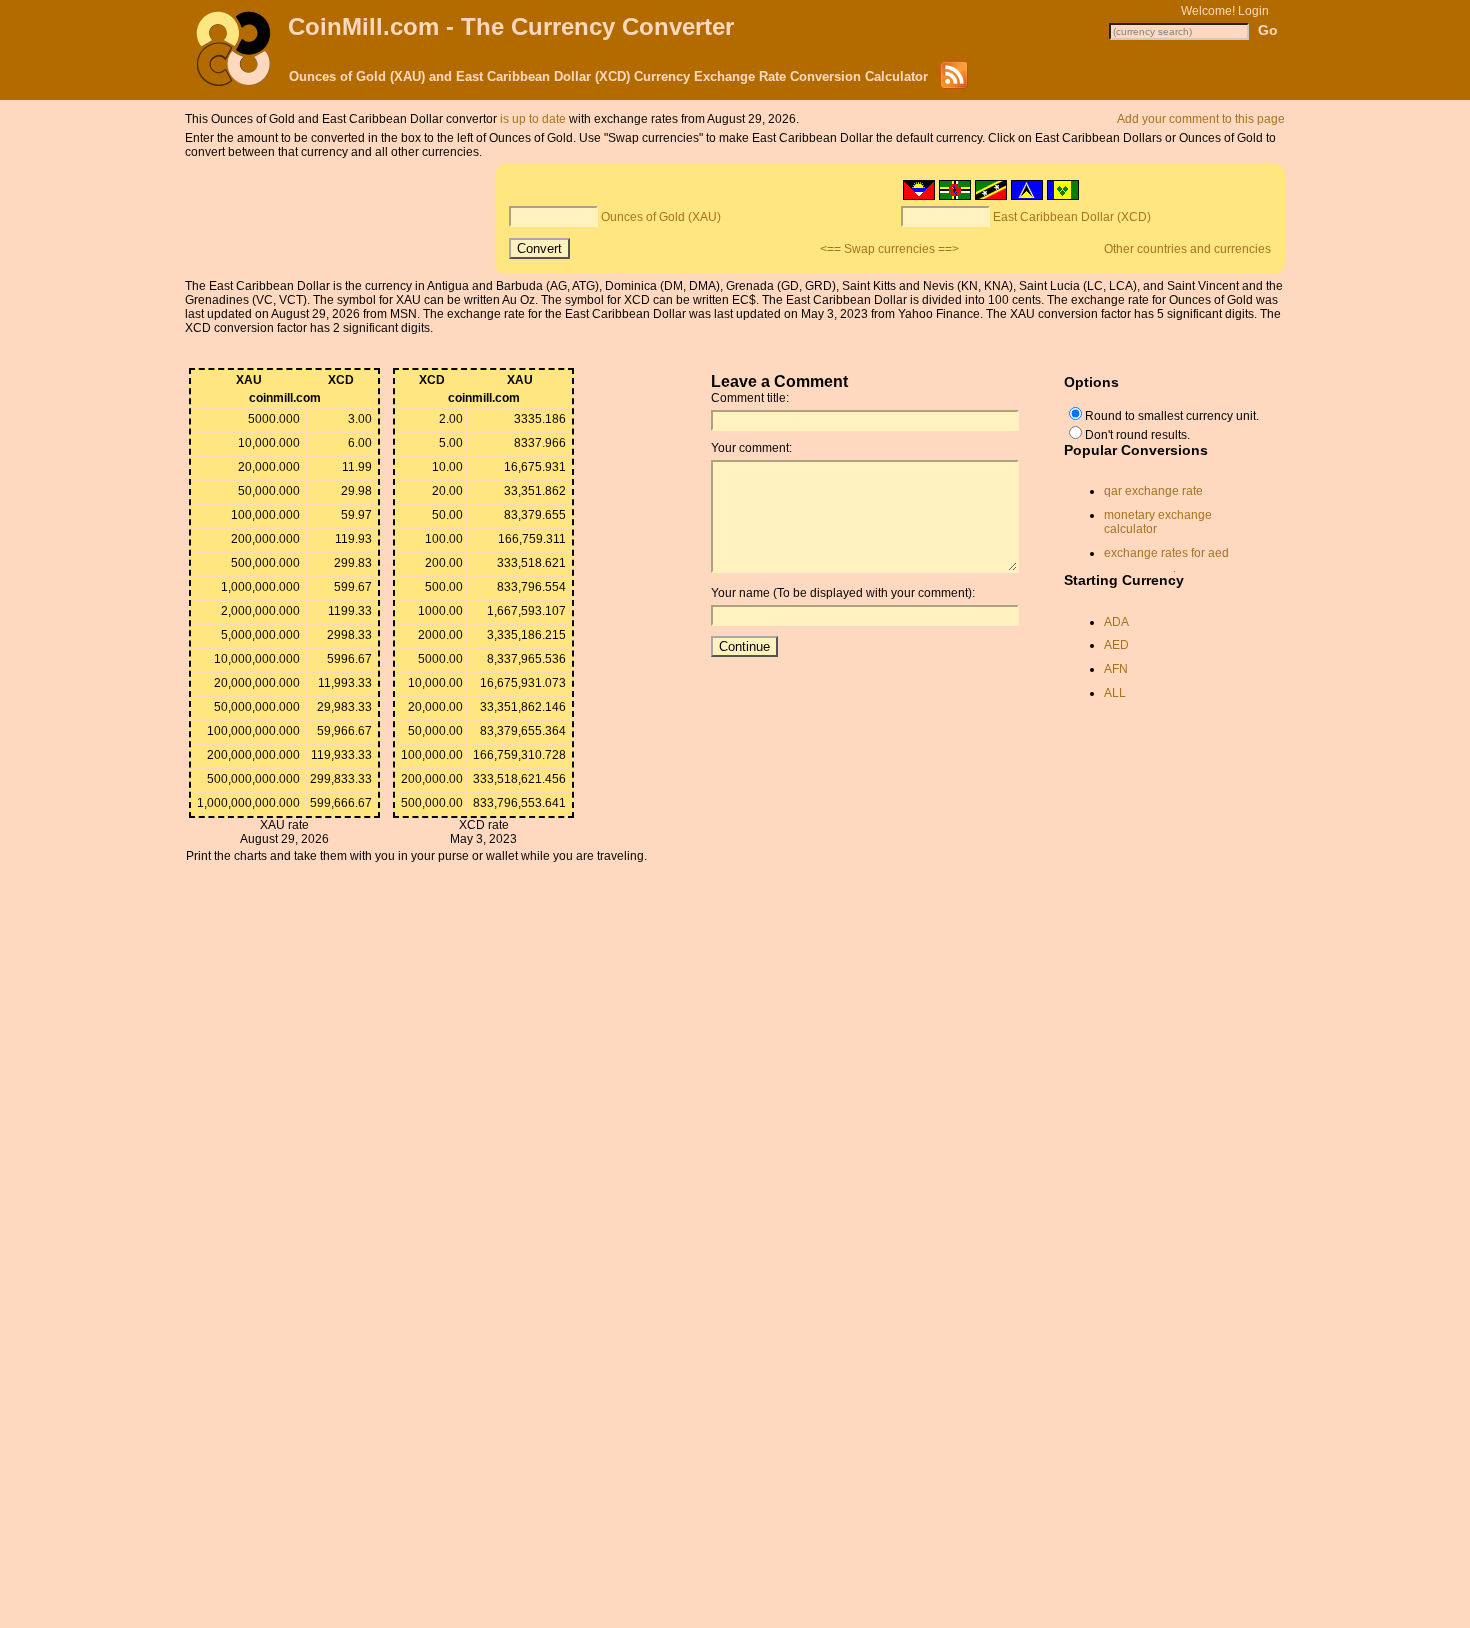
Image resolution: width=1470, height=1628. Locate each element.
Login (1253, 11)
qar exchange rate (1153, 491)
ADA (1116, 622)
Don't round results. (1137, 435)
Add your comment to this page (1201, 119)
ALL (1115, 693)
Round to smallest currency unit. (1172, 416)
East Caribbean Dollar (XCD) (1072, 217)
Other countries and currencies (1187, 249)
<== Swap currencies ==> (889, 249)
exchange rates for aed (1166, 553)
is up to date (533, 119)
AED (1116, 645)
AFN (1116, 669)
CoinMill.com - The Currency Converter (511, 26)
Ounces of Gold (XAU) (661, 217)
